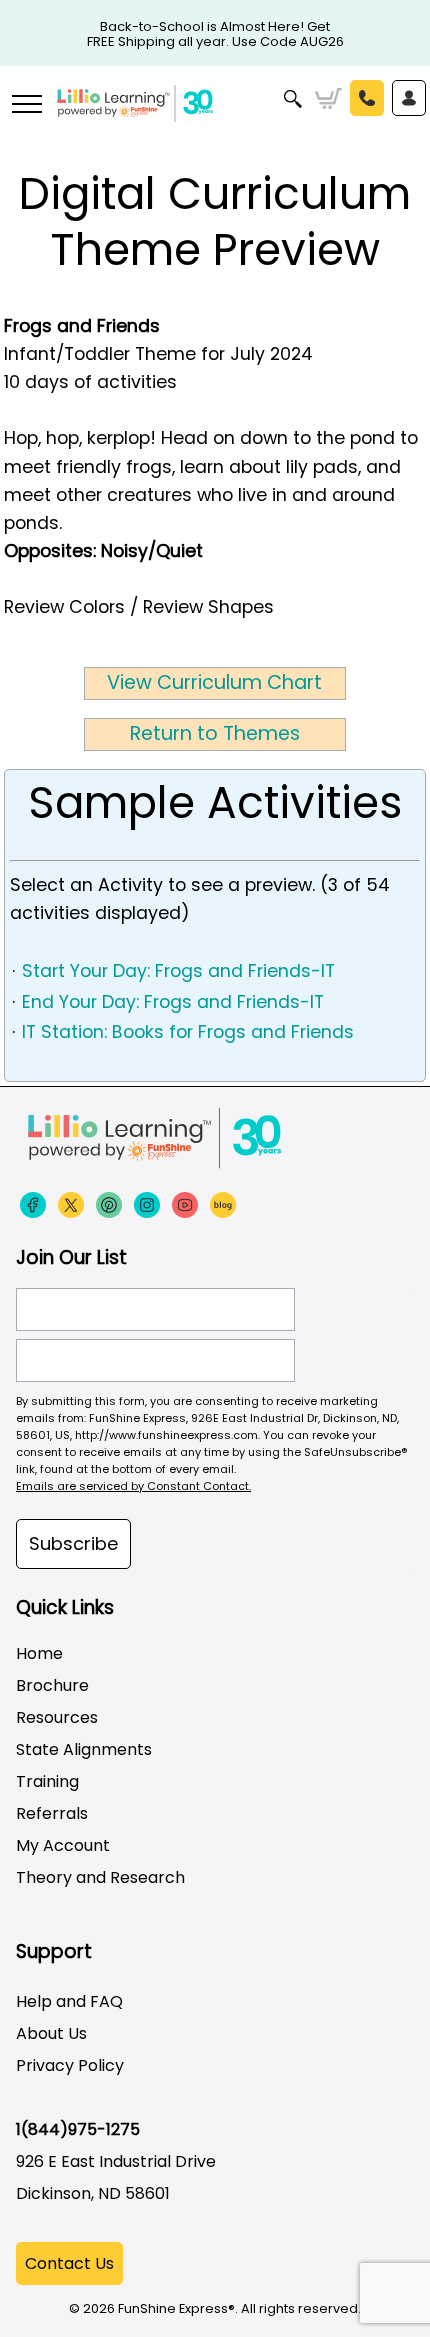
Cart (328, 99)
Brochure (52, 1685)
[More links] (26, 106)
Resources (57, 1717)
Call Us (367, 98)
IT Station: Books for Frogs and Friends (188, 1032)
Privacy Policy (70, 2065)
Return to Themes (215, 733)
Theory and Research (100, 1877)
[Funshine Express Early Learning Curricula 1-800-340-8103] (215, 116)
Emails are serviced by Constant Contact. (133, 1486)
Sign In (409, 98)
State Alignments (84, 1749)
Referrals (52, 1813)
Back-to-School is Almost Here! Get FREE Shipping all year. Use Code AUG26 (215, 27)
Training (47, 1781)
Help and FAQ (69, 2001)
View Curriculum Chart (214, 682)
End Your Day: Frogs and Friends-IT (173, 1002)
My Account (63, 1845)
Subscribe (73, 1543)
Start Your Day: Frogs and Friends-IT (178, 971)
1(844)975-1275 (78, 2129)
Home (39, 1653)
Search (293, 99)
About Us (51, 2033)
